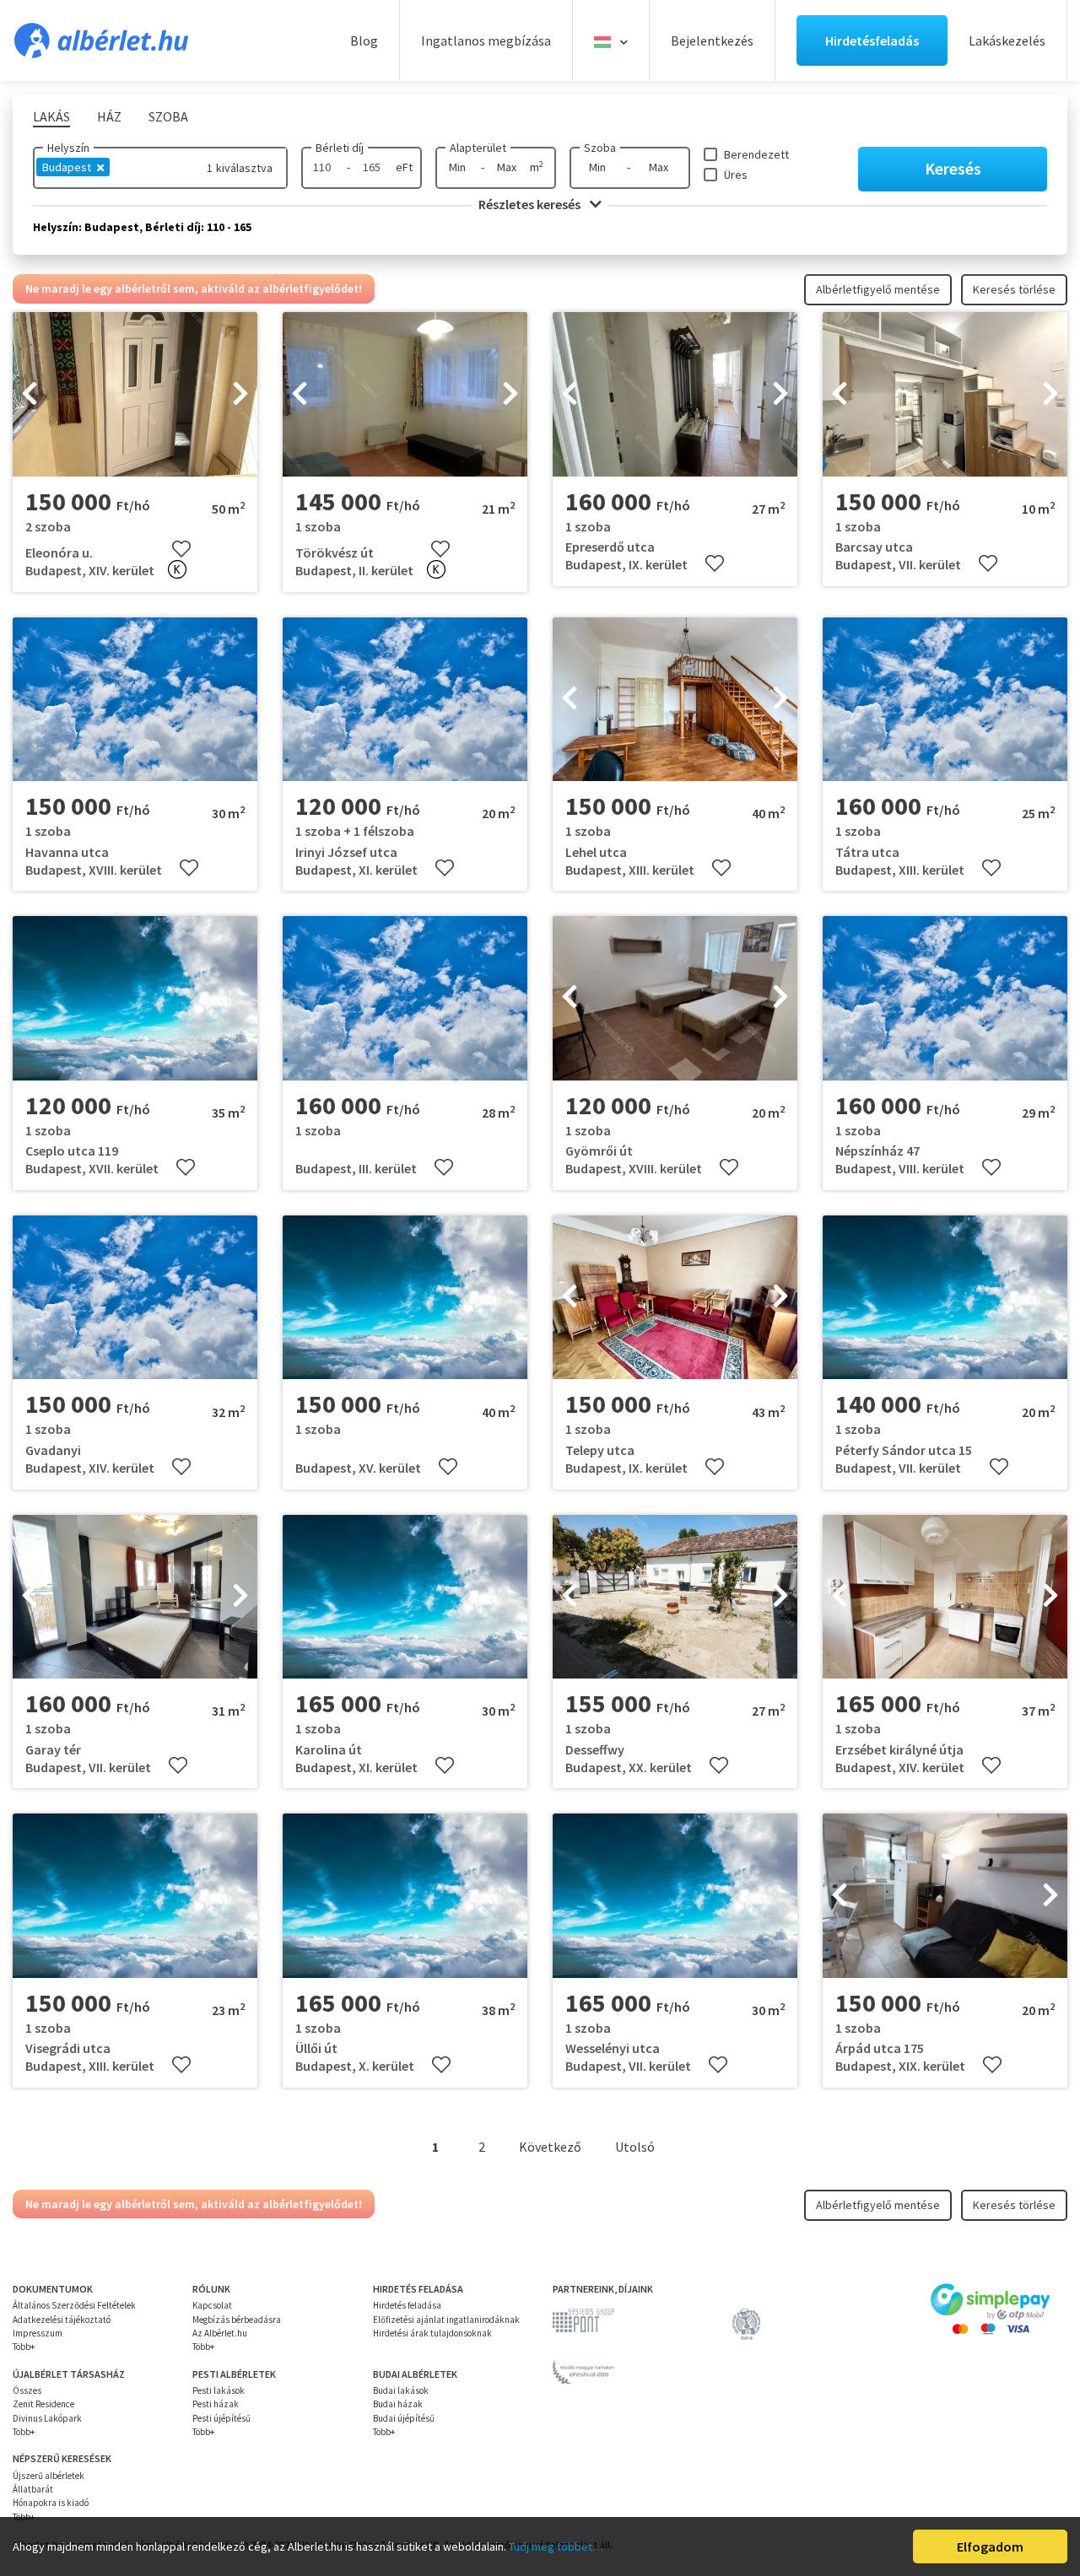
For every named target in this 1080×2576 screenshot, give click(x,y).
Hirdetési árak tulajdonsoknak (432, 2333)
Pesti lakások (219, 2390)
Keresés (953, 168)
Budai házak (398, 2404)
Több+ (24, 2347)
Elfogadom (990, 2546)
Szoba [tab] (168, 116)
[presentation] (30, 395)
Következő (550, 2147)
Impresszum (38, 2333)
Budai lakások (401, 2390)
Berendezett (756, 154)
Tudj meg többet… (556, 2546)
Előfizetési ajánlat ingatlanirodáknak (446, 2320)
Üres (736, 175)
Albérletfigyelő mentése (878, 289)
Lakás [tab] (51, 116)
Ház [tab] (109, 116)
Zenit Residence (43, 2404)
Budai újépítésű (404, 2418)
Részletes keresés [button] (531, 204)
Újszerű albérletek (49, 2476)
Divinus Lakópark (47, 2418)
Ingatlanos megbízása (486, 40)
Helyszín (68, 148)
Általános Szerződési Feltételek (74, 2305)
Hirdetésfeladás (872, 40)
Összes (27, 2390)
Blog (364, 40)
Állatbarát (33, 2489)
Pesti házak (216, 2404)
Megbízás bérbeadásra (237, 2320)
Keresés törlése (1014, 289)
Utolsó (635, 2147)
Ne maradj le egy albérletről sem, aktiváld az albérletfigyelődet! (194, 288)
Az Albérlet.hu (220, 2333)
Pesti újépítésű (221, 2418)
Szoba (600, 148)
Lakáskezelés (1007, 40)
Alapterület (478, 148)
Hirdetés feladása (407, 2305)
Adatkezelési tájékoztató (62, 2320)
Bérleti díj (340, 148)
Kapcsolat (212, 2305)
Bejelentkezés (712, 40)
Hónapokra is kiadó (51, 2503)
